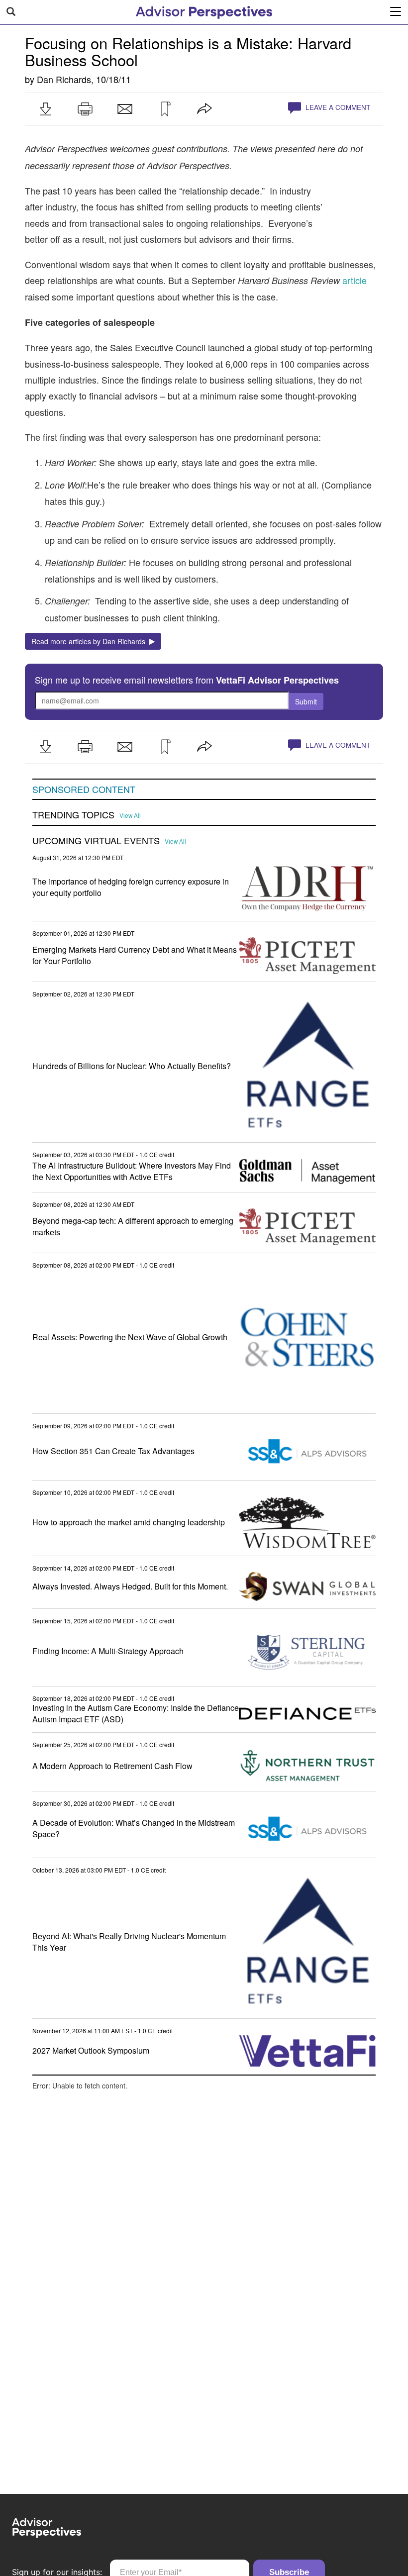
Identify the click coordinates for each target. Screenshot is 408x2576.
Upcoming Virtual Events (96, 841)
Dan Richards (64, 79)
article (355, 280)
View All (130, 815)
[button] (45, 109)
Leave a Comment (337, 107)
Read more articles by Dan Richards (90, 641)
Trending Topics (73, 815)
